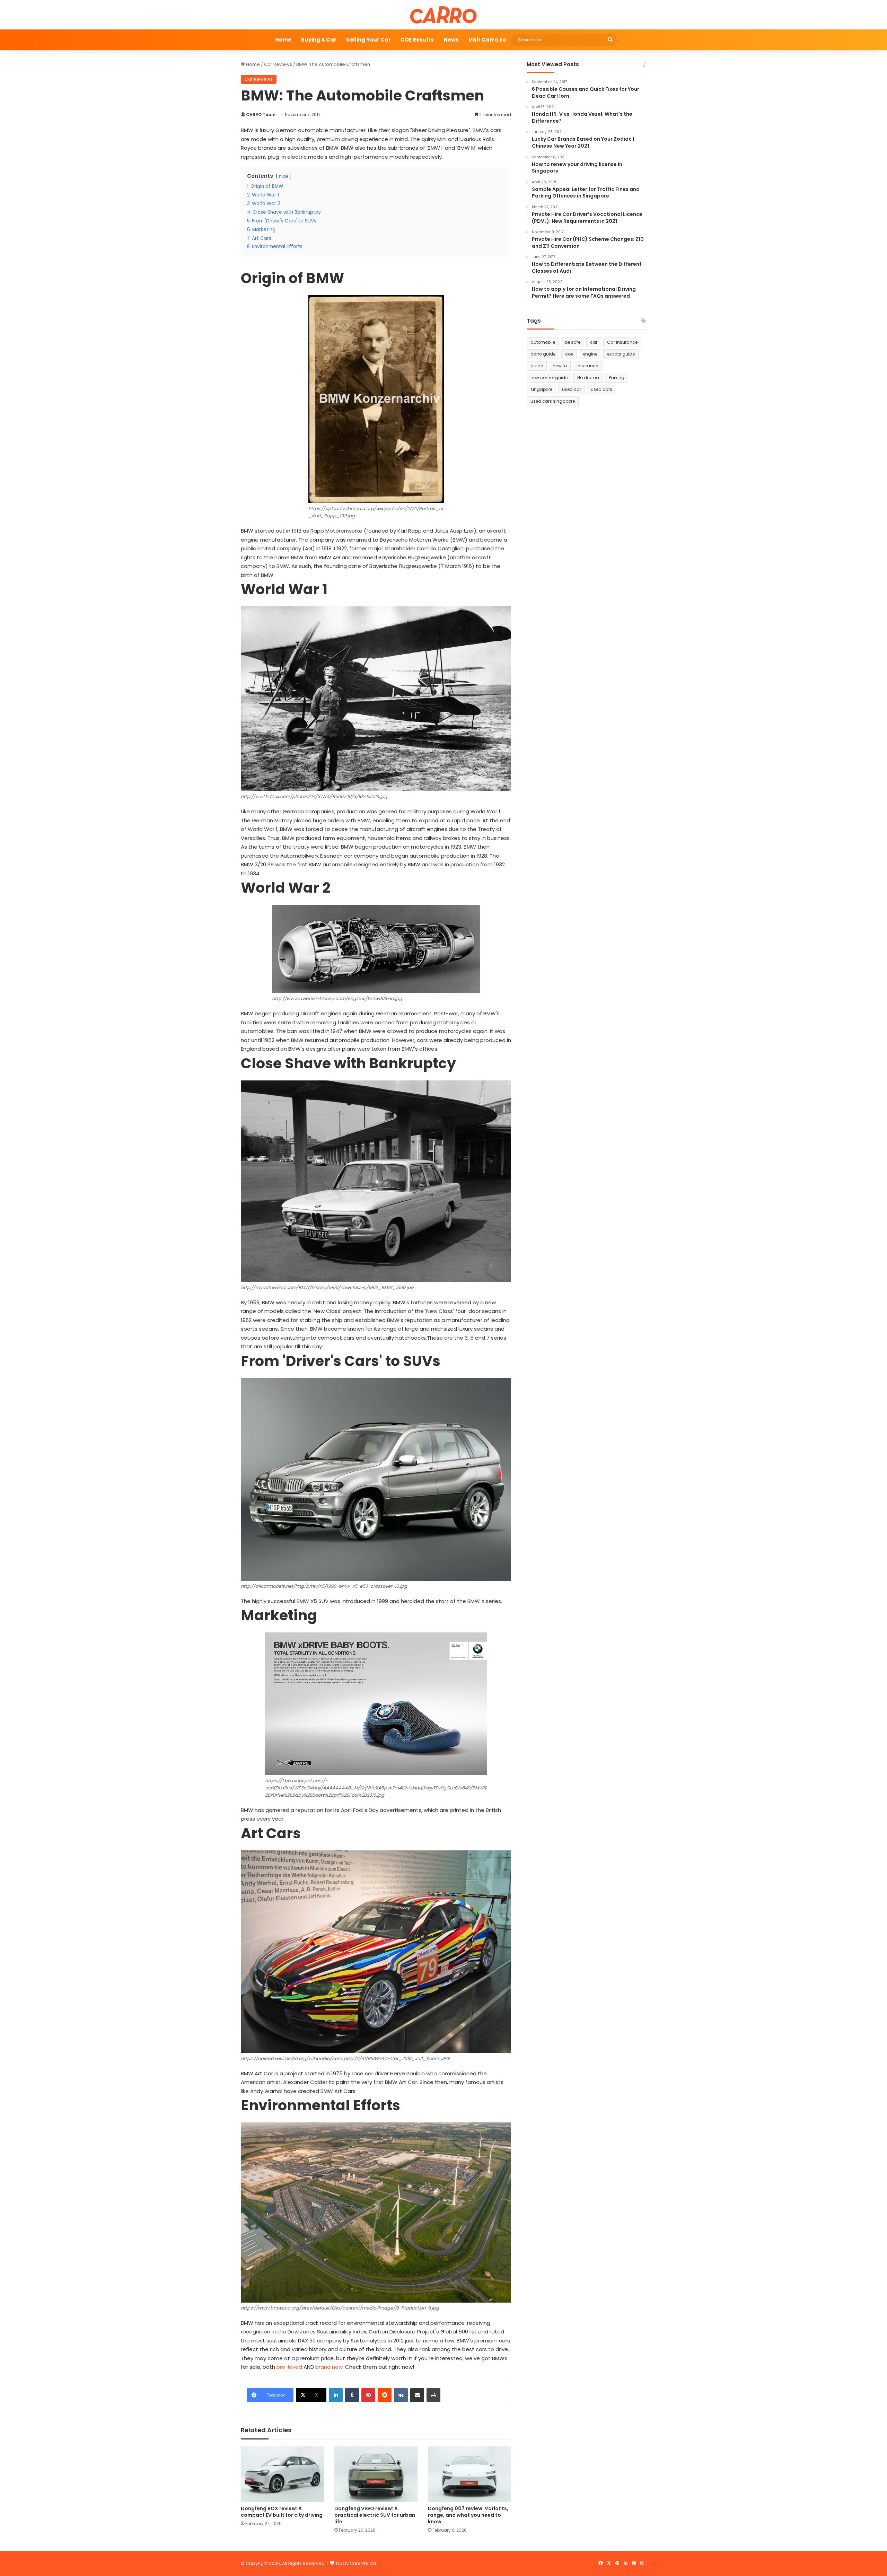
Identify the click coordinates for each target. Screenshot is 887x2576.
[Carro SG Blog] (443, 15)
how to (560, 366)
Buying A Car (319, 40)
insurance (587, 366)
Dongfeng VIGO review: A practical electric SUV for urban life (375, 2515)
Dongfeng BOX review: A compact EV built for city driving (282, 2512)
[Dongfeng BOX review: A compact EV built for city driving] (282, 2474)
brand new (329, 2367)
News (451, 40)
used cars (601, 389)
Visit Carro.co (487, 40)
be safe (573, 342)
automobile (543, 342)
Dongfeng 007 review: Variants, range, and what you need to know (468, 2515)
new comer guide (549, 378)
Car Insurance (622, 342)
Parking (617, 378)
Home (283, 40)
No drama (588, 378)
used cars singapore (553, 401)
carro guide (543, 354)
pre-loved (289, 2367)
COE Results (417, 40)
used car (572, 389)
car (594, 342)
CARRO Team (261, 115)
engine (590, 354)
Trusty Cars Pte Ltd (356, 2563)
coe (569, 354)
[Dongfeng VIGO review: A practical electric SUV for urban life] (376, 2474)
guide (537, 366)
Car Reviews (278, 64)
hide (284, 176)
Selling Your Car (368, 40)
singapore (541, 389)
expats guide (621, 354)
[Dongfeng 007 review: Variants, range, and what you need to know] (469, 2474)
